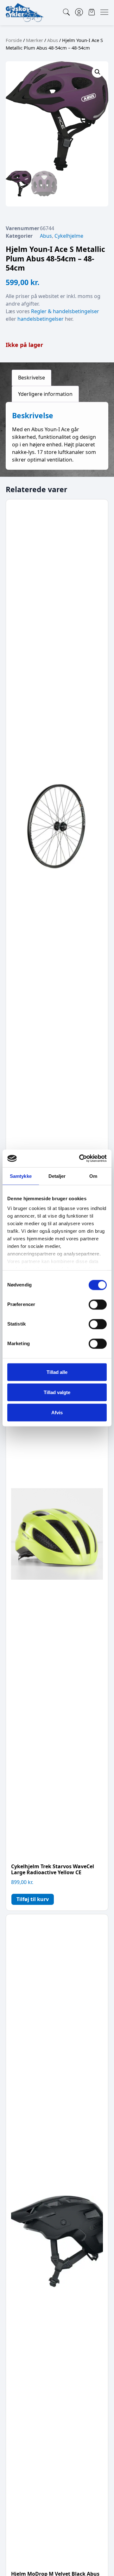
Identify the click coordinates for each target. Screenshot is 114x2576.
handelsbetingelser (41, 319)
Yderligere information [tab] (45, 394)
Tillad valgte (57, 1392)
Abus (53, 40)
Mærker (35, 40)
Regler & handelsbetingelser (65, 311)
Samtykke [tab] (21, 1176)
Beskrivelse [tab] (32, 378)
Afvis (57, 1412)
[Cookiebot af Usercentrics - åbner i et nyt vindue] (80, 1159)
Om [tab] (93, 1176)
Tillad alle (57, 1372)
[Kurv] (92, 12)
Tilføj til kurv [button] (33, 1899)
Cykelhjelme (69, 236)
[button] (98, 72)
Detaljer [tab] (57, 1176)
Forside (14, 40)
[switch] (98, 1304)
